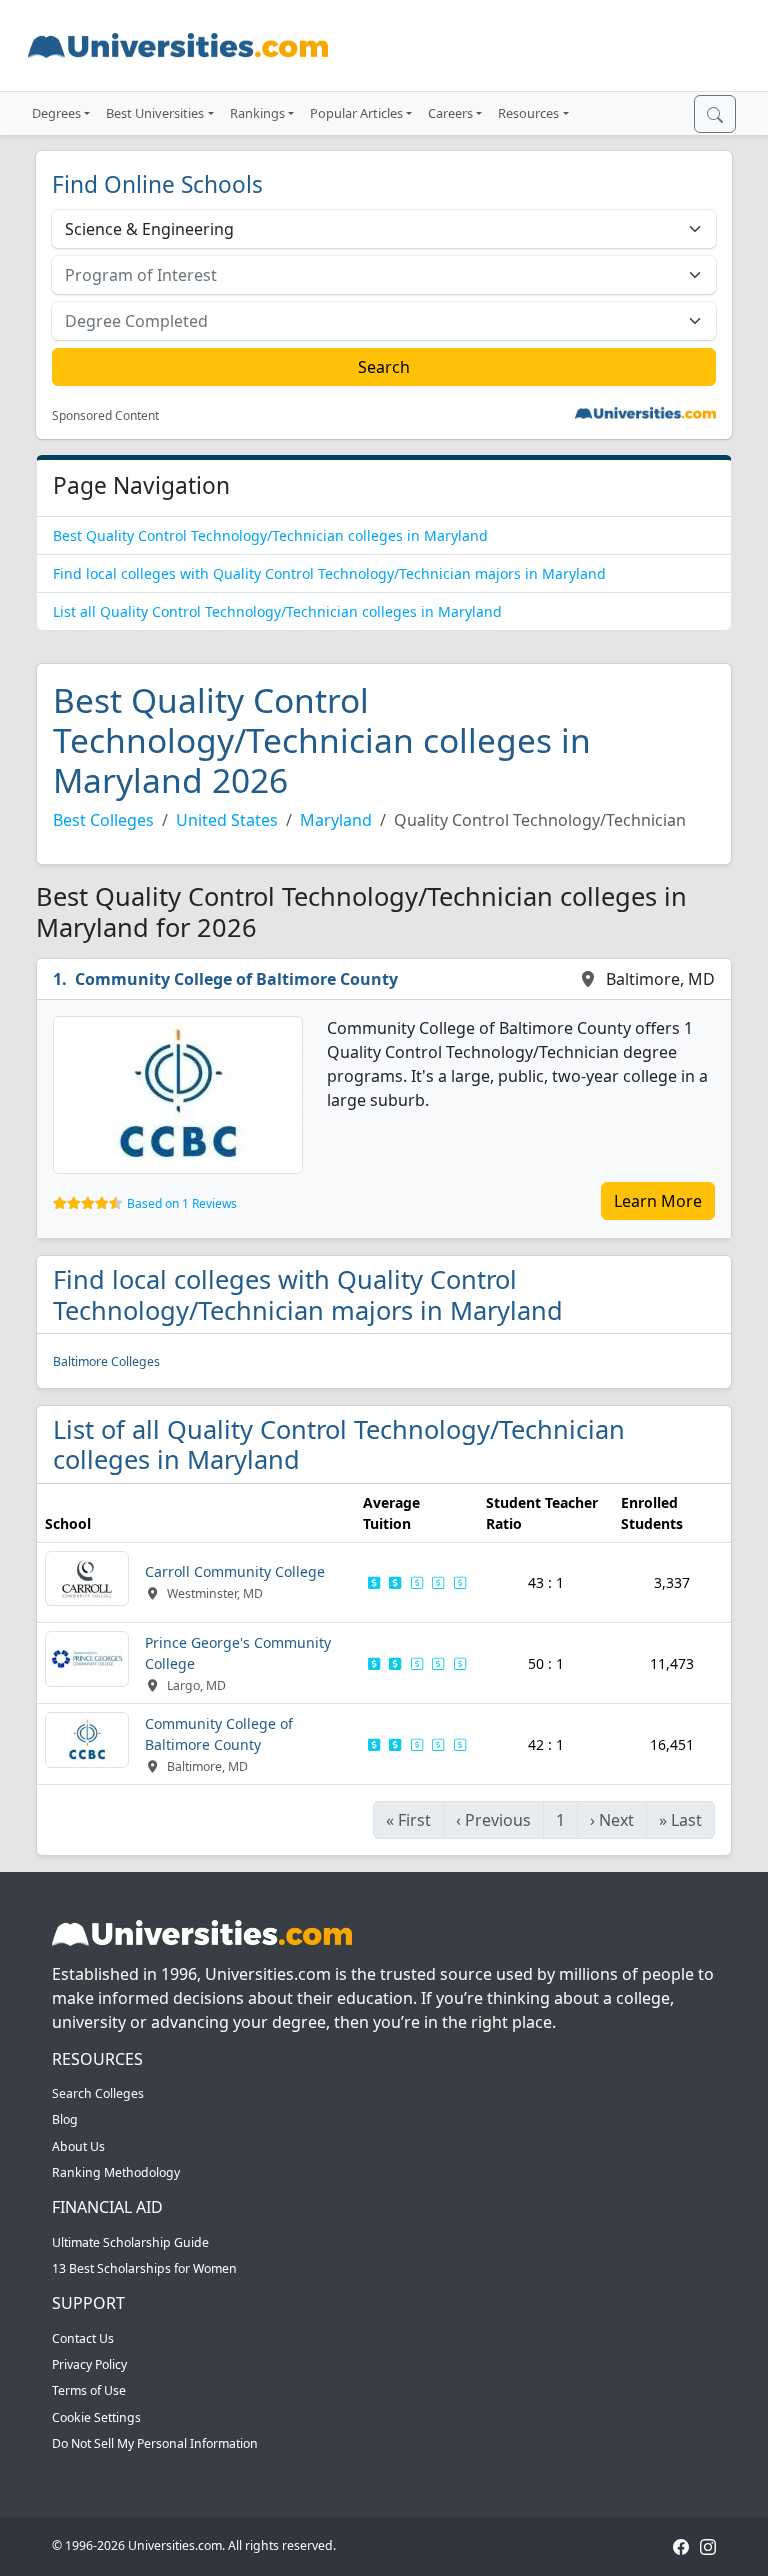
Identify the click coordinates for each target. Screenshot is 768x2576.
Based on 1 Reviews (182, 1203)
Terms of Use (89, 2390)
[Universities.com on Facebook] (681, 2545)
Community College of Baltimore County (236, 979)
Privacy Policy (89, 2364)
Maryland (336, 820)
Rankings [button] (257, 113)
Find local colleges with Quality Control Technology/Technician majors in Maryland (329, 573)
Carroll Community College (235, 1571)
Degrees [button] (56, 113)
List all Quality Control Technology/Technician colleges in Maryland (277, 611)
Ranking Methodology (116, 2172)
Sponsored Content (105, 416)
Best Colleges (103, 820)
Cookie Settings (96, 2417)
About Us (78, 2146)
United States (227, 820)
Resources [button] (528, 113)
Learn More (658, 1201)
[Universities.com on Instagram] (708, 2545)
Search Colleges (98, 2093)
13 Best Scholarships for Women (144, 2268)
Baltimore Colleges (106, 1361)
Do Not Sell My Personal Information (155, 2443)
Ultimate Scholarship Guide (130, 2242)
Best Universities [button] (155, 113)
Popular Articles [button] (356, 113)
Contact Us (83, 2338)
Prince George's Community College (238, 1653)
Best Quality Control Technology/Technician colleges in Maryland (270, 535)
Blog (65, 2119)
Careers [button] (450, 113)
